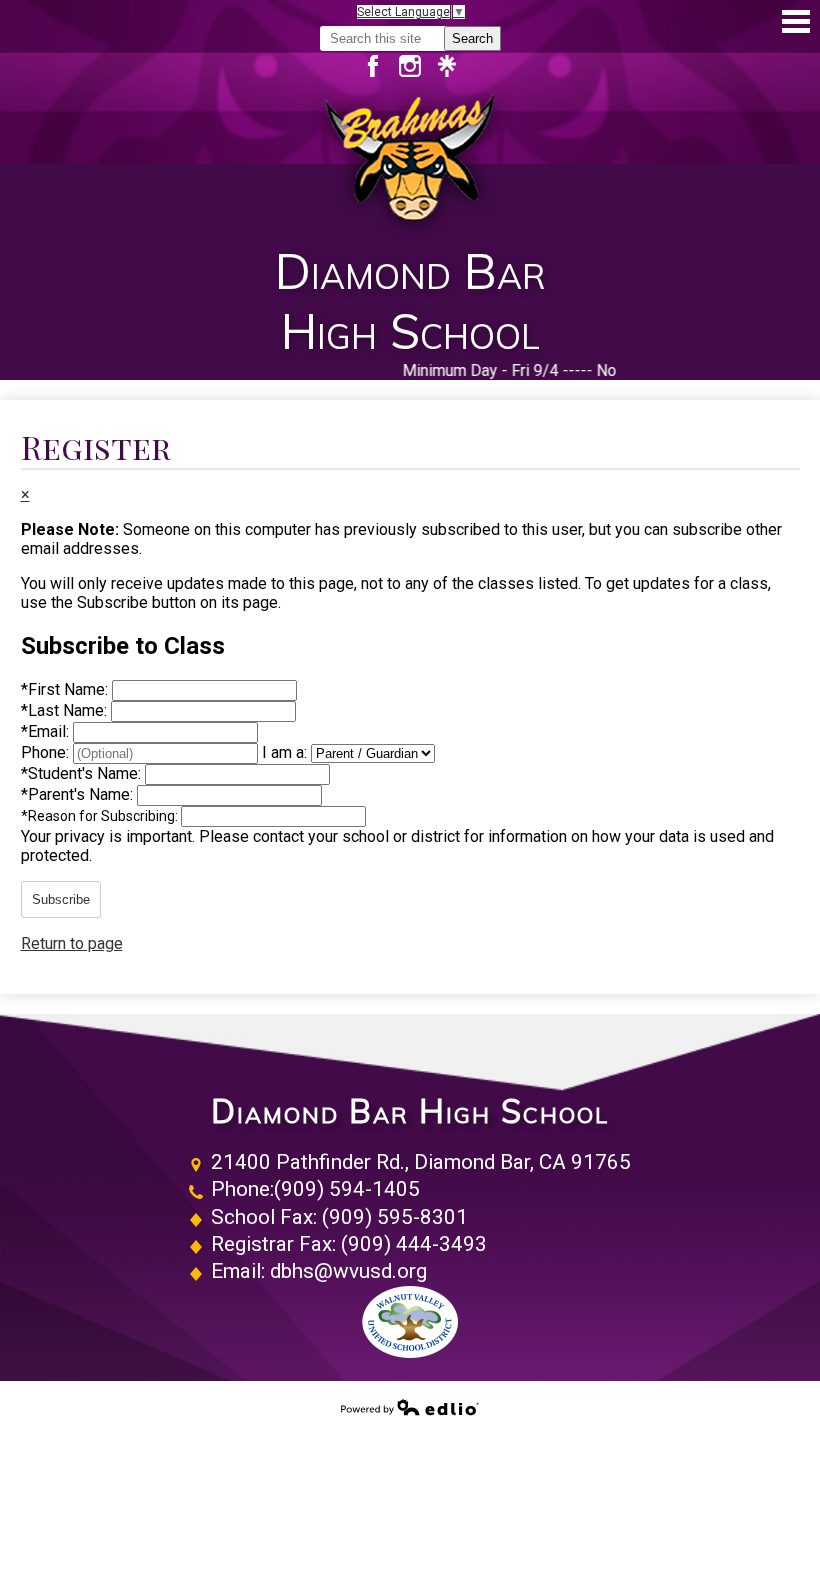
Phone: (47, 752)
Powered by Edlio (410, 1407)
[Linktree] (447, 66)
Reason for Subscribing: (101, 816)
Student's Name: (83, 773)
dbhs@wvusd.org (348, 1271)
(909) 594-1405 (347, 1189)
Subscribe (61, 899)
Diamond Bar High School (410, 1111)
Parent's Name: (79, 794)
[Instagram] (417, 66)
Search (472, 38)
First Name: (66, 689)
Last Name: (66, 710)
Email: (47, 731)
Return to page (72, 943)
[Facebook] (380, 66)
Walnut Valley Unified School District (410, 1322)
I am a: (284, 752)
